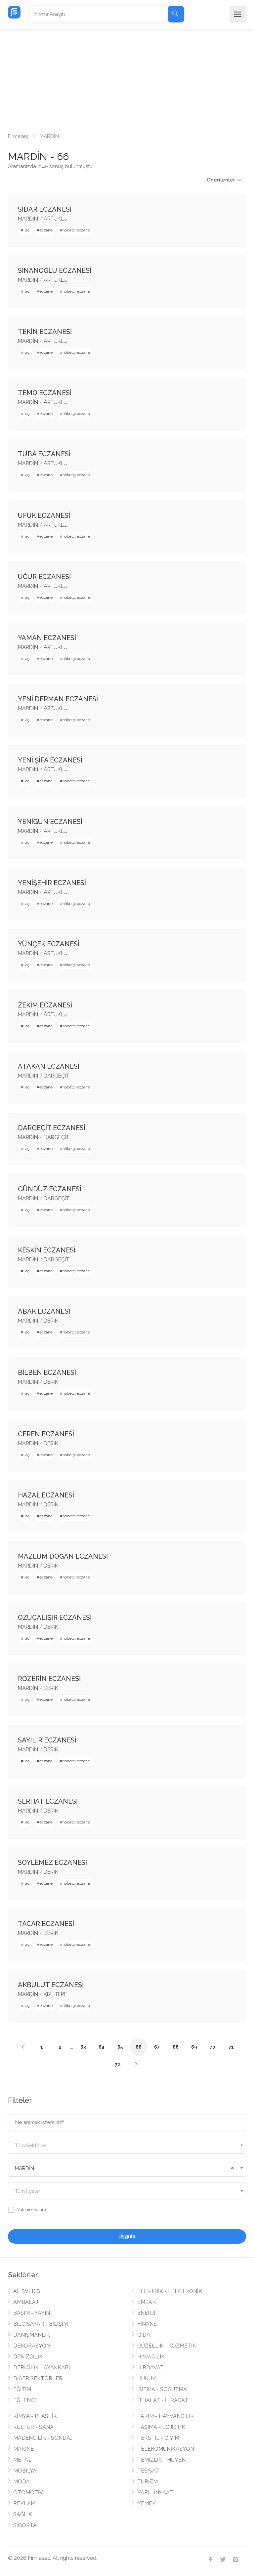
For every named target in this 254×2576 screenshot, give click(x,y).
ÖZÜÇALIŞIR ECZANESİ (55, 1617)
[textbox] (127, 2146)
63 (83, 2047)
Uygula (127, 2236)
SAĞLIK (23, 2514)
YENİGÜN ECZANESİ (50, 822)
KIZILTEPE (55, 1994)
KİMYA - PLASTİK (35, 2416)
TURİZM (148, 2482)
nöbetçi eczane (76, 230)
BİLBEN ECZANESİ (47, 1372)
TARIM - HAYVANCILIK (166, 2416)
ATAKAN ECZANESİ (49, 1066)
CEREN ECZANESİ (46, 1434)
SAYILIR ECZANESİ (47, 1740)
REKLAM (24, 2503)
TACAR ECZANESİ (46, 1924)
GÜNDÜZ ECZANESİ (50, 1189)
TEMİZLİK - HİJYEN (161, 2460)
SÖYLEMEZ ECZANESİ (52, 1862)
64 (102, 2047)
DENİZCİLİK (28, 2357)
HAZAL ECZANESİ (46, 1495)
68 (176, 2047)
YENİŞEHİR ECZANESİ (52, 883)
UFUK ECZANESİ (44, 515)
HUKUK (147, 2378)
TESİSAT (148, 2471)
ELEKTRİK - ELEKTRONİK (170, 2291)
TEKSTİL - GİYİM (158, 2438)
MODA (21, 2482)
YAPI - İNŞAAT (155, 2493)
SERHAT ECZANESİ (48, 1801)
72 (118, 2065)
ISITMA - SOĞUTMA (162, 2389)
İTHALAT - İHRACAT (163, 2400)
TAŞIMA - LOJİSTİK (161, 2427)
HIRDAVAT (150, 2368)
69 (194, 2047)
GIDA (144, 2335)
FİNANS (147, 2324)
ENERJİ (146, 2313)
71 (231, 2047)
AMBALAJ (26, 2302)
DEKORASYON (32, 2346)
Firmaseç (18, 136)
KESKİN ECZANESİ (47, 1250)
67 (157, 2047)
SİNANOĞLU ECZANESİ (55, 270)
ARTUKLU (56, 219)
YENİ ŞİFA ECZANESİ (50, 760)
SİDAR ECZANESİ (45, 209)
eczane (46, 230)
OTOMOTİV (28, 2493)
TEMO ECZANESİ (45, 393)
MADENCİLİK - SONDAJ (43, 2438)
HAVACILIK (151, 2357)
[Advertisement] (127, 79)
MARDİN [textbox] (24, 2168)
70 (212, 2047)
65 (120, 2047)
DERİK (51, 1321)
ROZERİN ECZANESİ (49, 1679)
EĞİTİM (22, 2389)
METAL (22, 2460)
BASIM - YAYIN (32, 2313)
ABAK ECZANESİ (44, 1311)
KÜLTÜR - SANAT (35, 2427)
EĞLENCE (25, 2400)
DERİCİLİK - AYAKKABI (42, 2368)
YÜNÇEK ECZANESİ (49, 944)
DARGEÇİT (56, 1076)
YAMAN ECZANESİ (47, 638)
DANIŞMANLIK (32, 2335)
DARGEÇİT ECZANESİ (52, 1128)
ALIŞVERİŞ (27, 2291)
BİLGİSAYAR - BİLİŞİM (41, 2324)
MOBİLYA (25, 2471)
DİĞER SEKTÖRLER (38, 2378)
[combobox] (127, 2145)
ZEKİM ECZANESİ (45, 1005)
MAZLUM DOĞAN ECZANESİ (63, 1556)
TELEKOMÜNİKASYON (166, 2449)
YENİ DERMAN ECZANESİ (58, 699)
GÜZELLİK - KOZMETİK (167, 2346)
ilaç (26, 230)
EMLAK (147, 2302)
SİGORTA (25, 2525)
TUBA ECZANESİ (44, 454)
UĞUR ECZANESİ (44, 577)
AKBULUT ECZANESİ (51, 1985)
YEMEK (147, 2503)
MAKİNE (23, 2449)
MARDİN (28, 219)
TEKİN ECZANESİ (45, 332)
